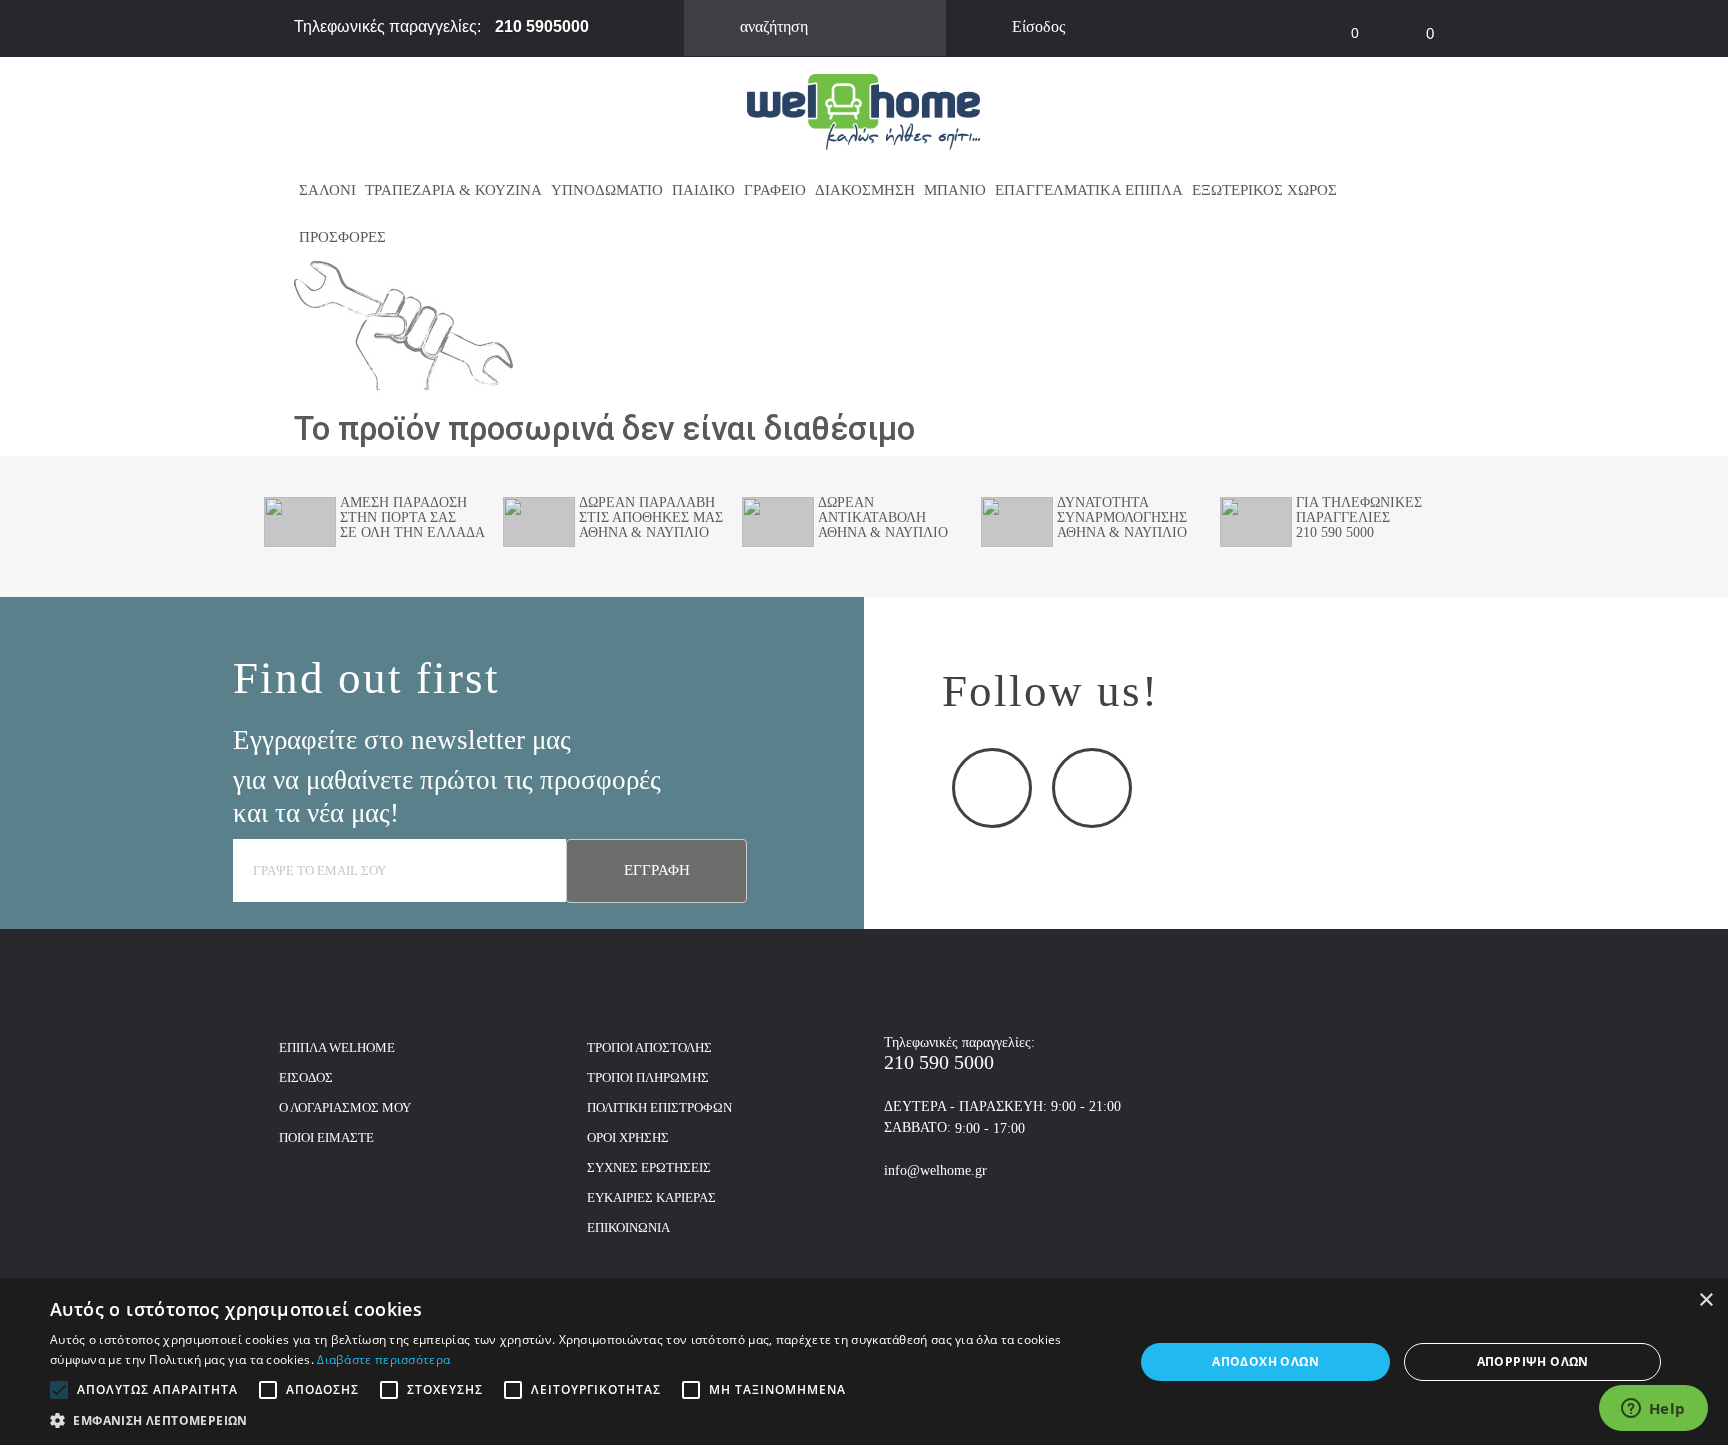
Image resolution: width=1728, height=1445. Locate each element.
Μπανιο (955, 190)
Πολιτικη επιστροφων (659, 1107)
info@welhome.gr (935, 1170)
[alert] (864, 1362)
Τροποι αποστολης (649, 1047)
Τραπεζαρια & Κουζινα (453, 190)
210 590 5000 (939, 1062)
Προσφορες (342, 237)
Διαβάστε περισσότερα (383, 1359)
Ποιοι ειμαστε (326, 1137)
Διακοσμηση (865, 190)
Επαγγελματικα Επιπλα (1089, 190)
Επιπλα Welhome (337, 1047)
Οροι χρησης (628, 1137)
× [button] (1705, 1300)
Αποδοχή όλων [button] (1265, 1361)
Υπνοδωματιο (607, 190)
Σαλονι (327, 190)
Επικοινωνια (628, 1227)
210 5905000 (542, 26)
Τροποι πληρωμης (648, 1077)
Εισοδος (306, 1077)
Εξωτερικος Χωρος (1264, 190)
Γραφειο (775, 190)
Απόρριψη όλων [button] (1533, 1361)
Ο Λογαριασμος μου (345, 1107)
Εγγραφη (657, 870)
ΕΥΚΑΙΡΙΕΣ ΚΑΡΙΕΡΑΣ (651, 1197)
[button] (576, 1420)
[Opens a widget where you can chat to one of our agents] (1653, 1410)
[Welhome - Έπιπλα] (863, 110)
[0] (1319, 20)
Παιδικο (703, 190)
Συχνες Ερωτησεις (649, 1167)
